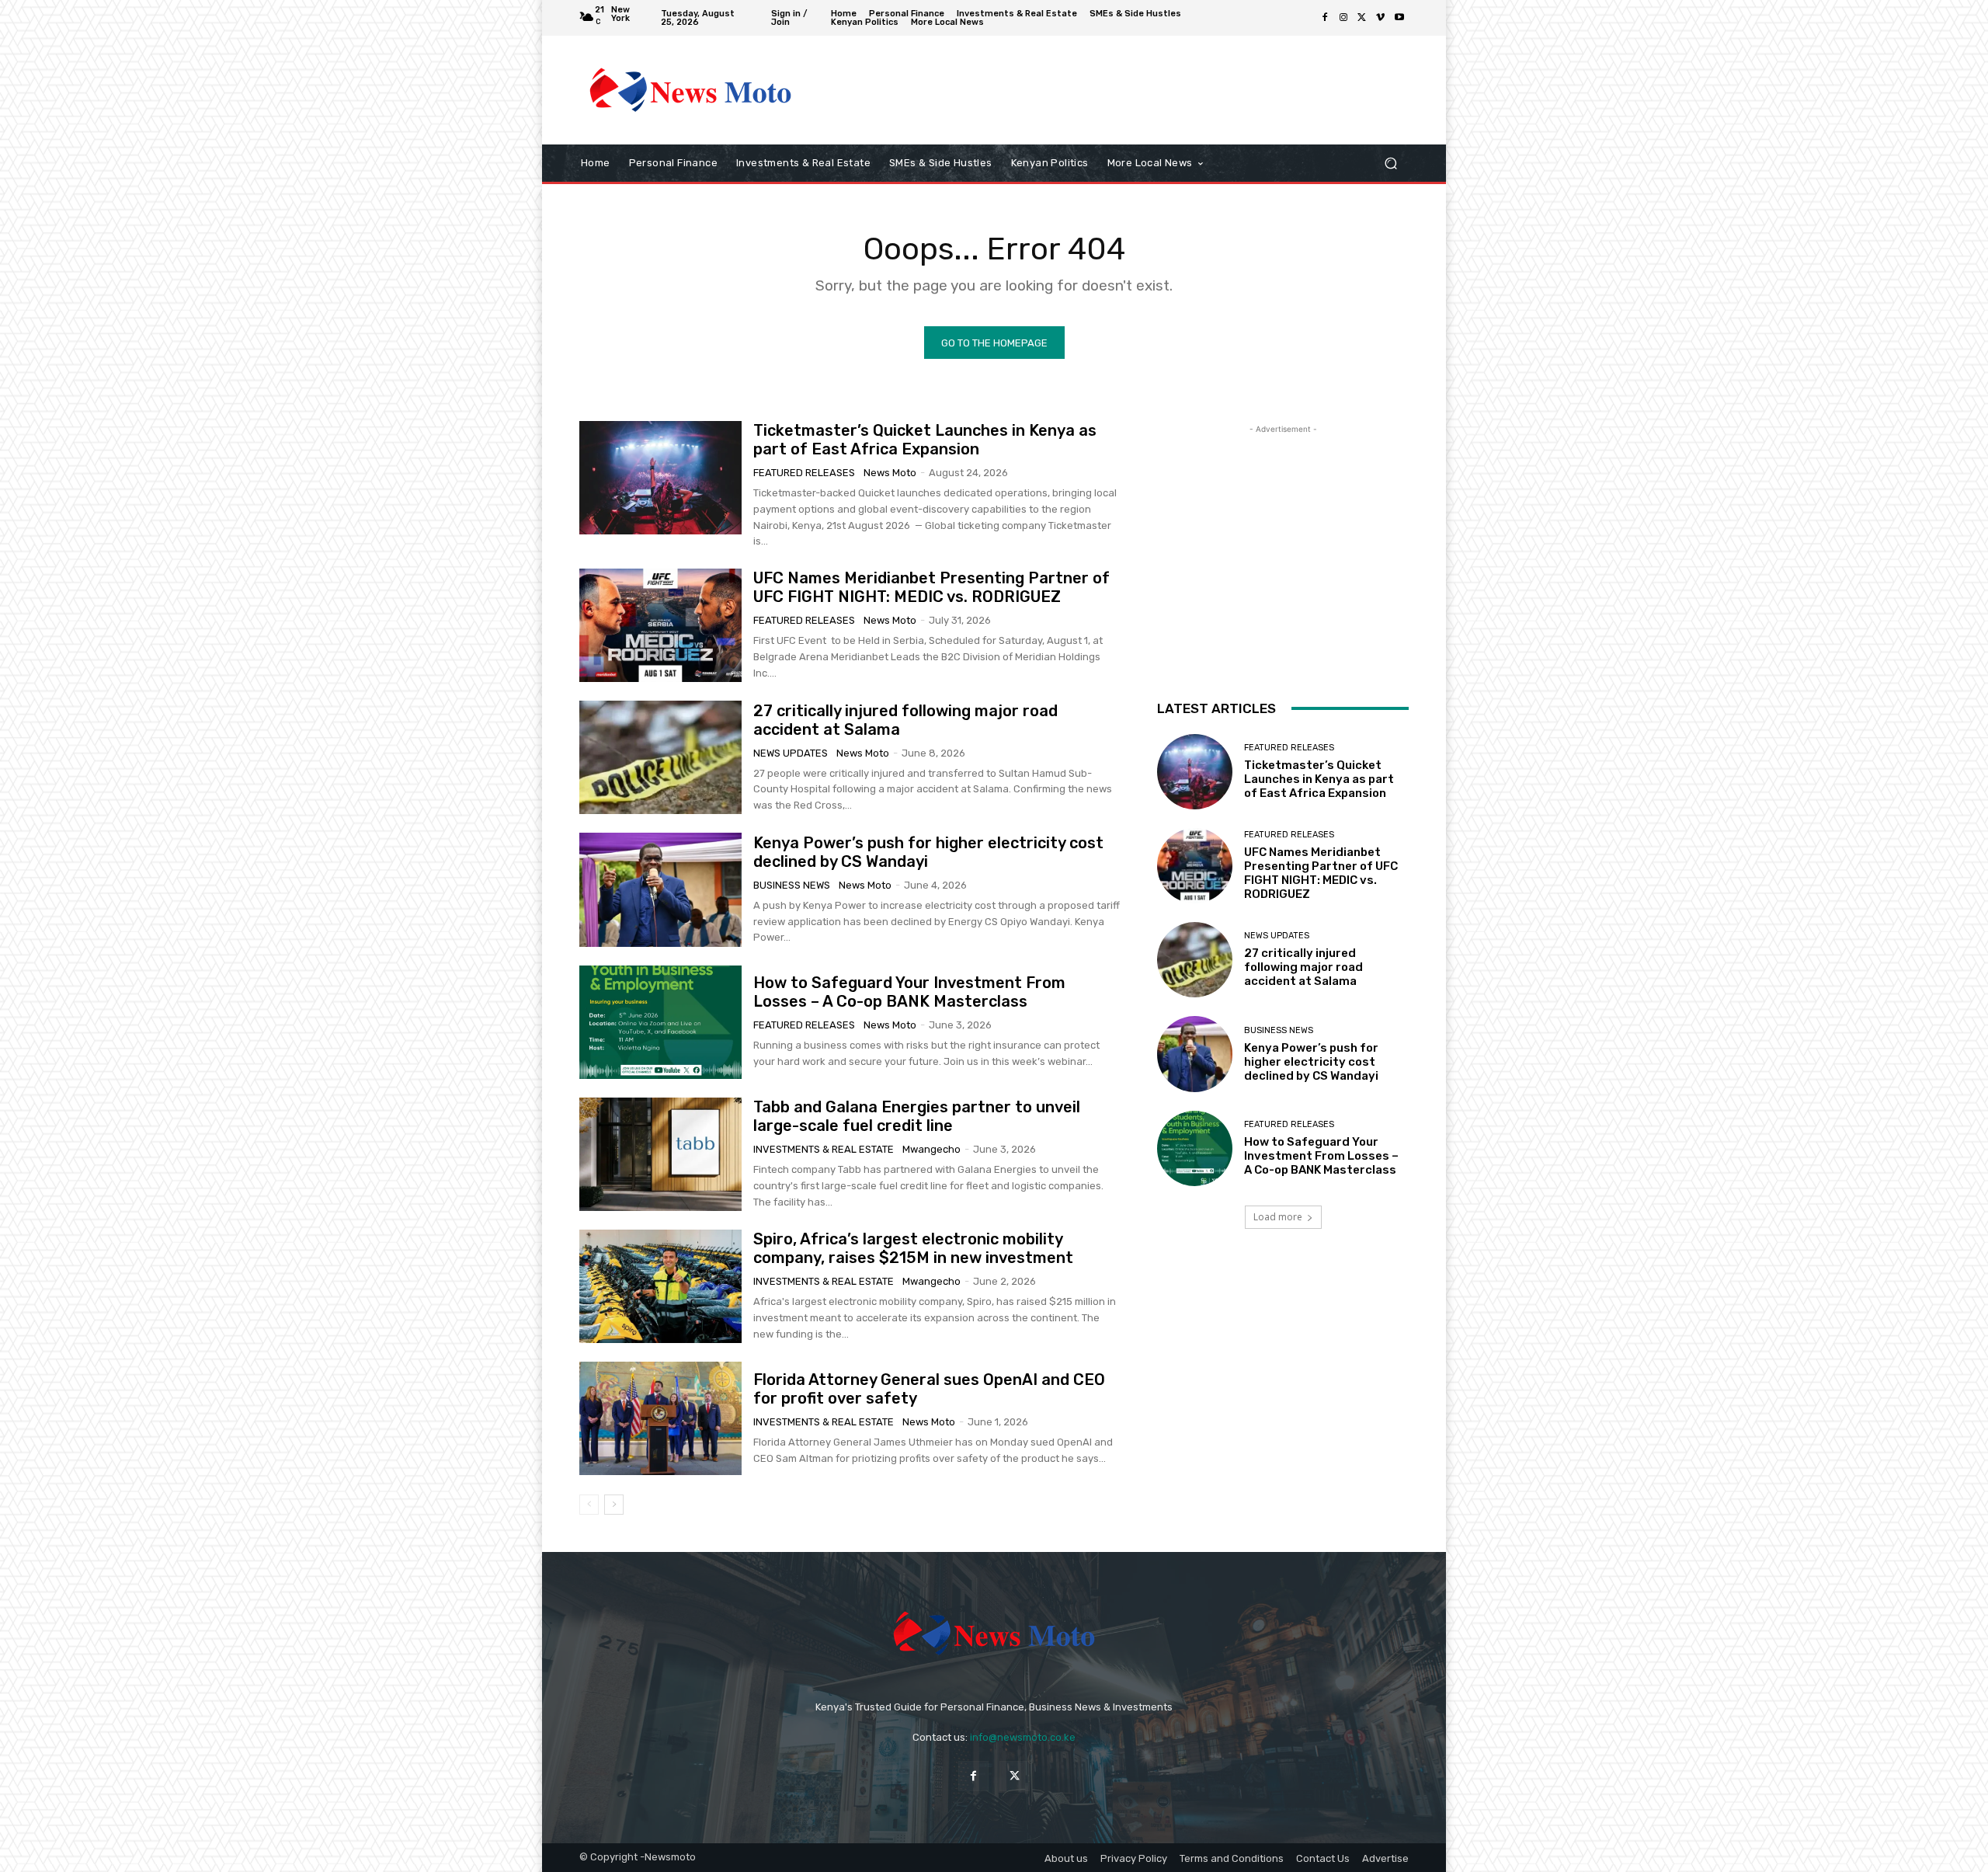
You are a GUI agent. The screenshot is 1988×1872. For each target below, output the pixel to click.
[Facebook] (1325, 18)
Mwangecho (931, 1149)
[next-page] (614, 1505)
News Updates (791, 753)
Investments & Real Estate (824, 1149)
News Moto (890, 473)
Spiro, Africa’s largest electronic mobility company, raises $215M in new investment (913, 1248)
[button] (1390, 164)
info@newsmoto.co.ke (1023, 1737)
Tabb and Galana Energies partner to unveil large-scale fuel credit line (917, 1116)
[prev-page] (589, 1505)
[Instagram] (1343, 18)
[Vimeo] (1381, 18)
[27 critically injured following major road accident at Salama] (660, 757)
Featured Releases (804, 473)
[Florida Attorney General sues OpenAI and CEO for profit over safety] (660, 1418)
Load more (1278, 1217)
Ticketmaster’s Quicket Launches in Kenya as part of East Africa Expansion (925, 440)
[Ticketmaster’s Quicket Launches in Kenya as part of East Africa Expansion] (660, 478)
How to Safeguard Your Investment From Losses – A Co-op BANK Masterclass (909, 992)
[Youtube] (1399, 18)
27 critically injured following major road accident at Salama (1303, 967)
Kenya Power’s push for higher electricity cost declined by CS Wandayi (1311, 1062)
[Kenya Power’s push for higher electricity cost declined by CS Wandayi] (660, 889)
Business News (792, 885)
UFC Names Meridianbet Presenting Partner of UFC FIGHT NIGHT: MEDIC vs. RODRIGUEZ (931, 587)
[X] (1362, 18)
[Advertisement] (1122, 90)
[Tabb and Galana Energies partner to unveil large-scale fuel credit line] (660, 1154)
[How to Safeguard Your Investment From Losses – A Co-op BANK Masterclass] (660, 1022)
